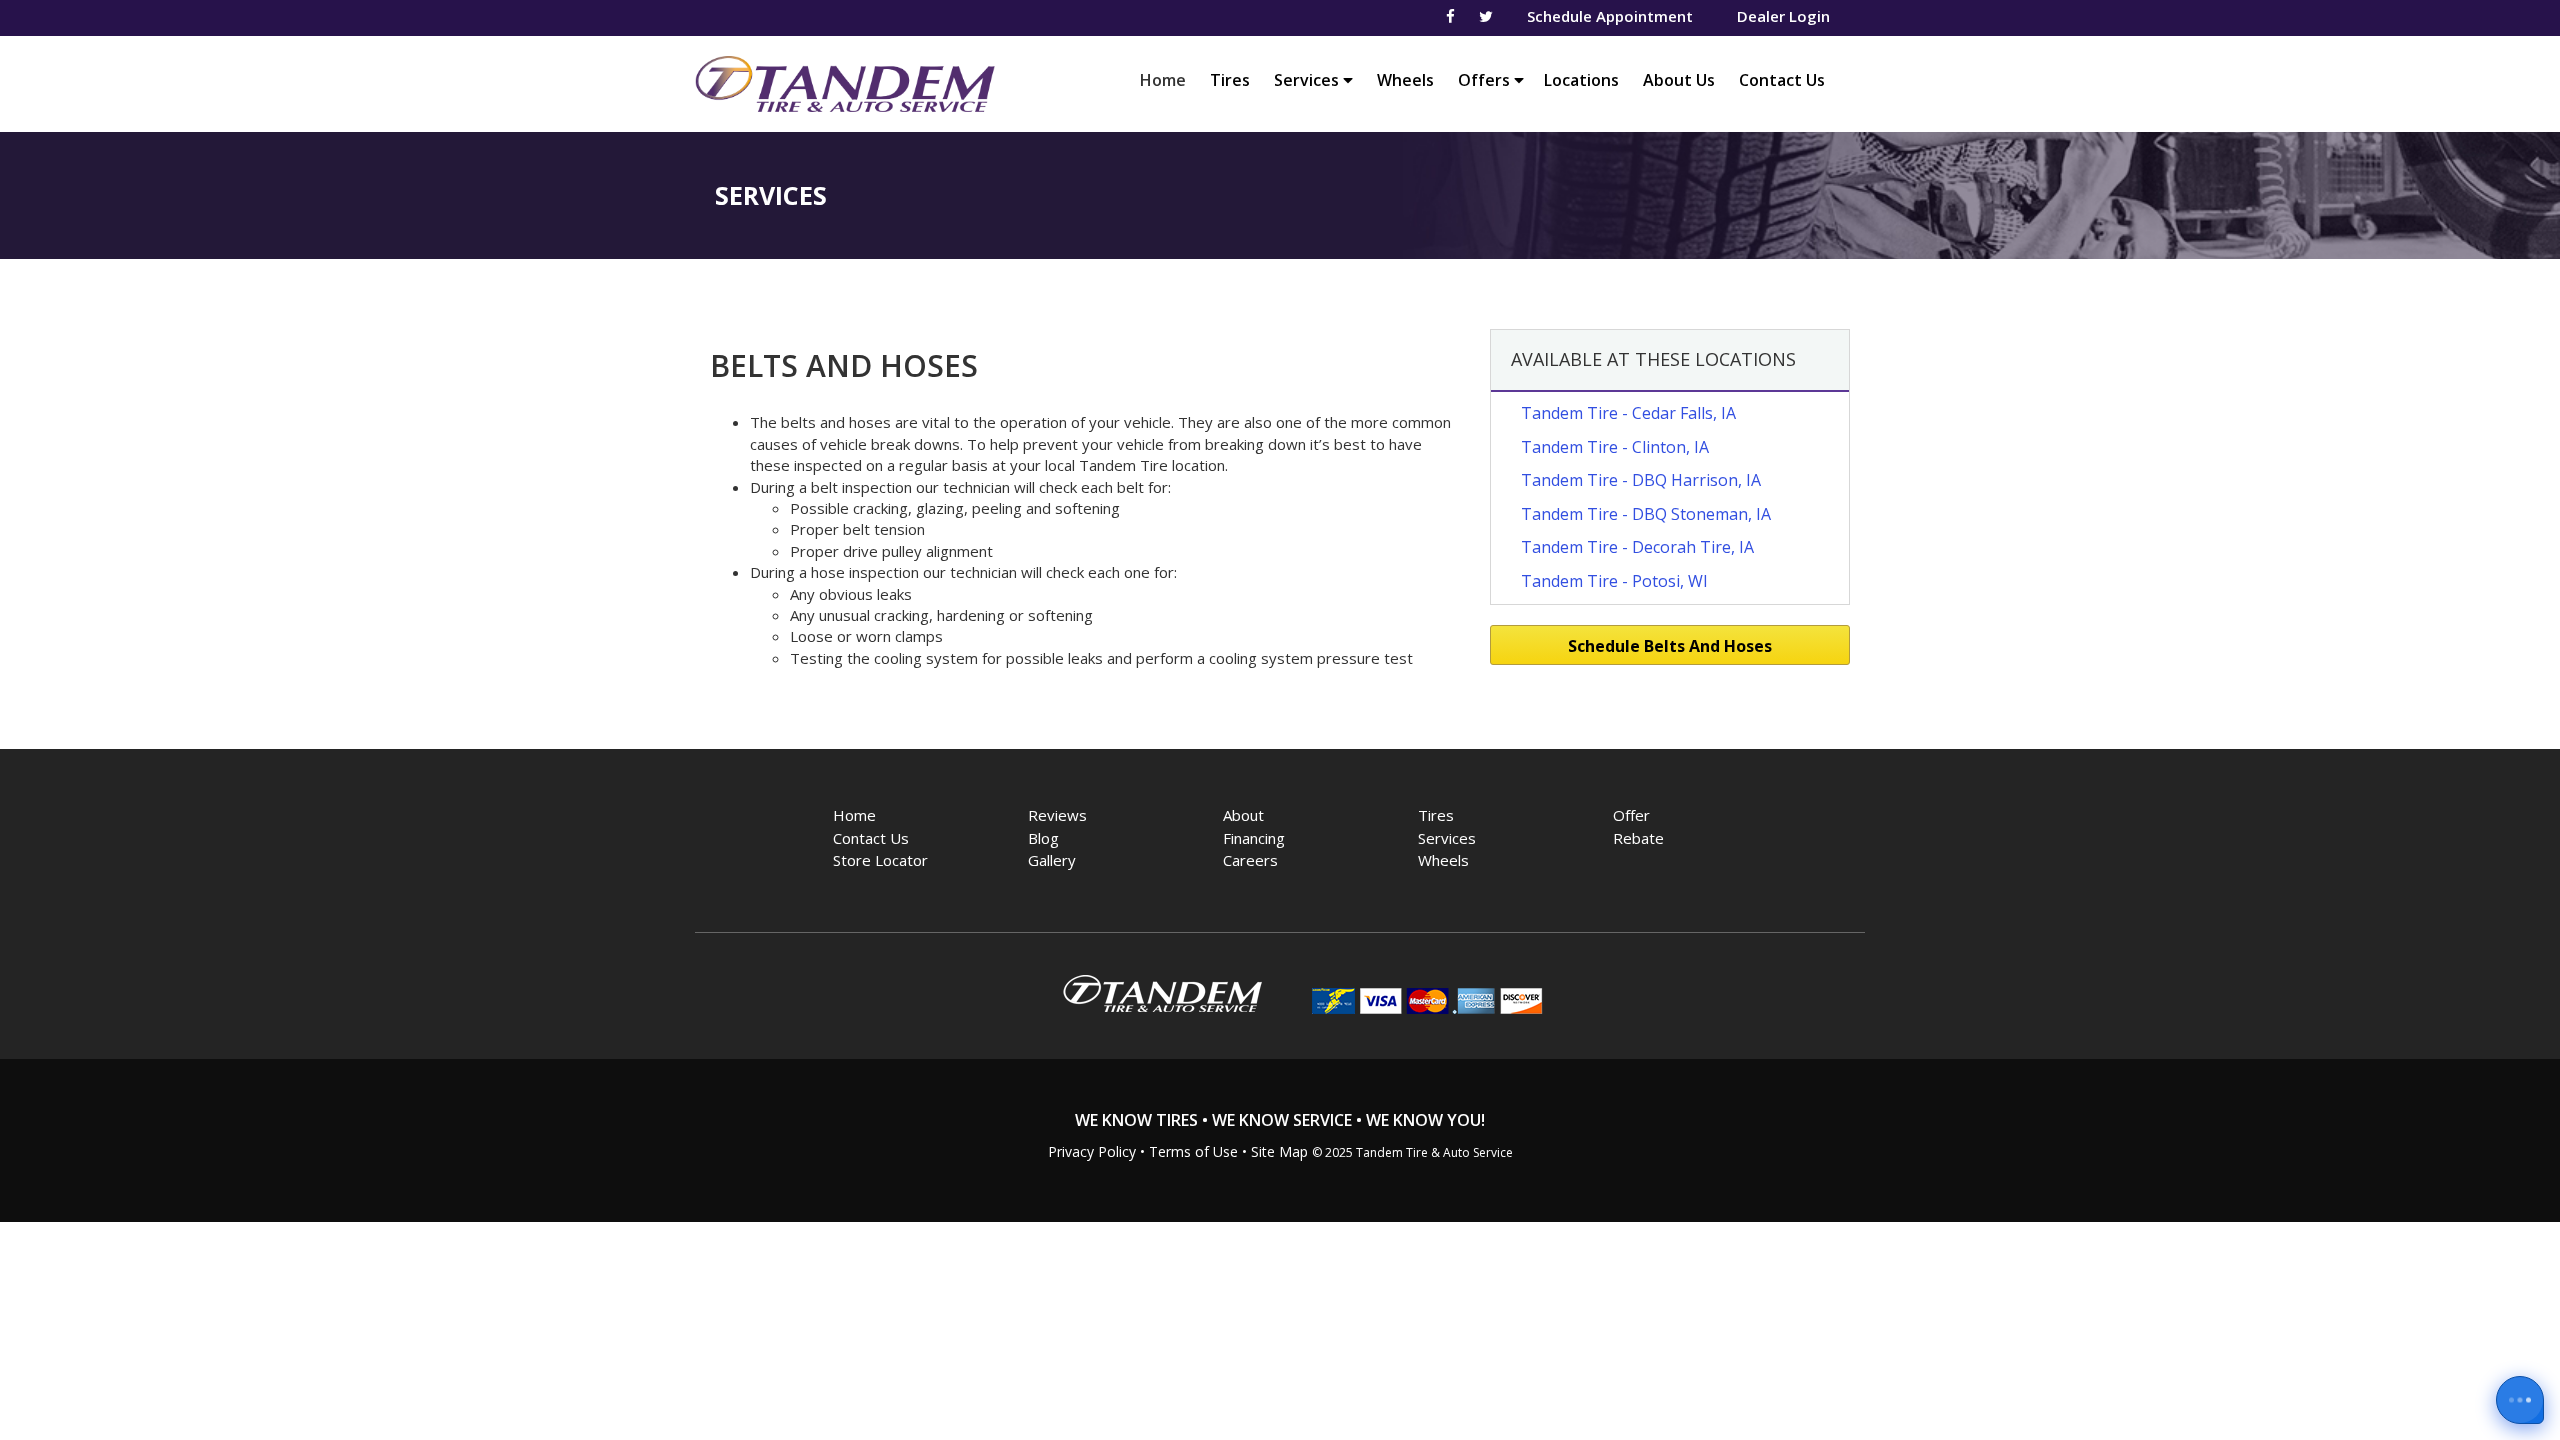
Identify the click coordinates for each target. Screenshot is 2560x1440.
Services (1308, 80)
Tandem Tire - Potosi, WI (1614, 581)
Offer (1631, 815)
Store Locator (880, 860)
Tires (1230, 80)
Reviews (1057, 815)
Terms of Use (1193, 1151)
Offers (1486, 80)
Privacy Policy (1092, 1151)
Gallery (1052, 860)
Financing (1254, 838)
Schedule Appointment (1610, 16)
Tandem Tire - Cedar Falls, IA (1628, 413)
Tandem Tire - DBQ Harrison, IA (1641, 480)
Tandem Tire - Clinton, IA (1615, 447)
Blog (1043, 838)
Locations (1581, 80)
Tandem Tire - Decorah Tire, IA (1637, 547)
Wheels (1405, 80)
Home (1168, 79)
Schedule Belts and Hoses (1670, 646)
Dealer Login (1783, 16)
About (1243, 815)
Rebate (1638, 838)
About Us (1679, 80)
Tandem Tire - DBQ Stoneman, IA (1646, 514)
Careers (1250, 860)
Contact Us (1782, 80)
